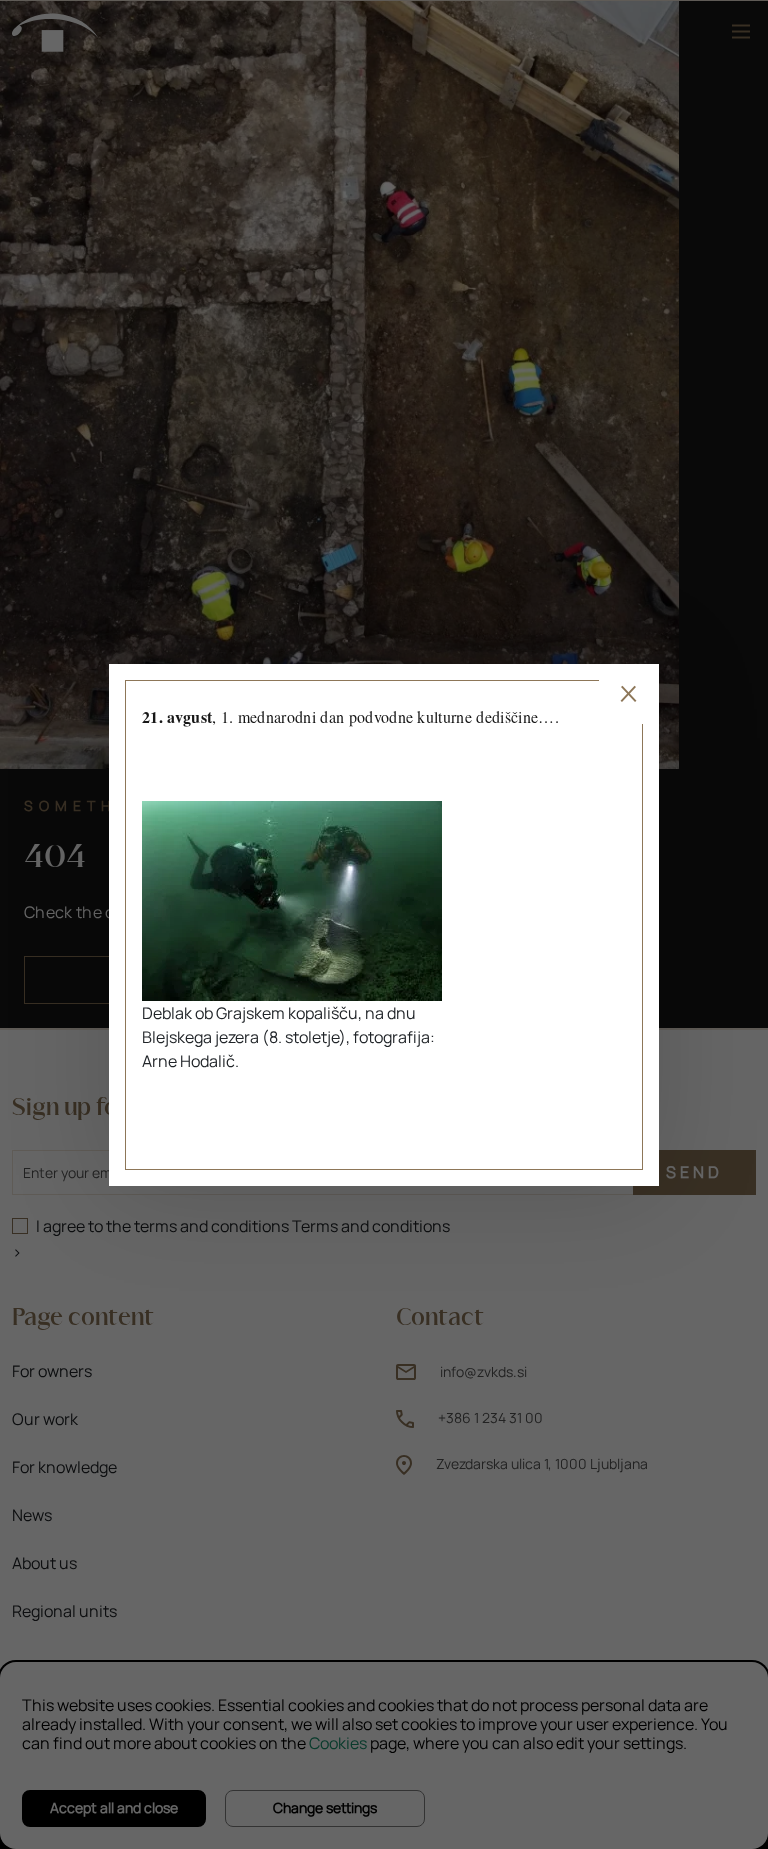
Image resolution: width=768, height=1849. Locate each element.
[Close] (629, 694)
